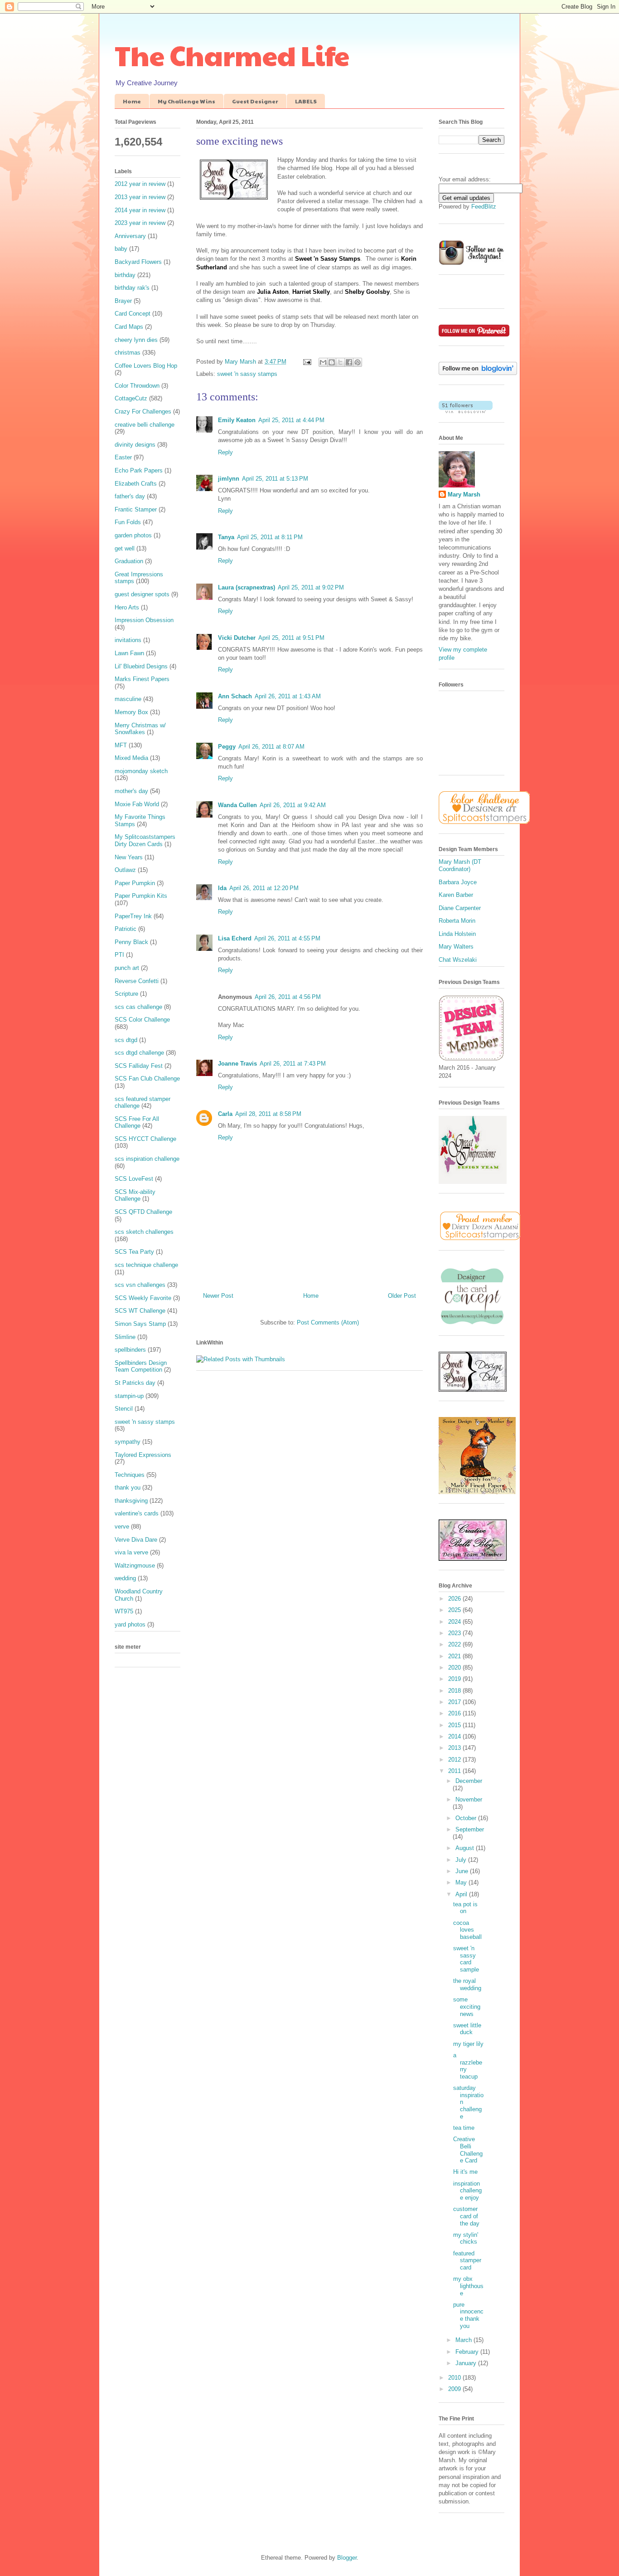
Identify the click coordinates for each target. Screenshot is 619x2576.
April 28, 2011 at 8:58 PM (268, 1114)
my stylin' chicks (466, 2238)
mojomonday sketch (141, 771)
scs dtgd (126, 1040)
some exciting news (467, 2006)
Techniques (130, 1475)
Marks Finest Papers (142, 679)
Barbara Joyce (458, 882)
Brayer (123, 301)
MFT (121, 745)
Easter (123, 457)
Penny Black (131, 942)
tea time (464, 2128)
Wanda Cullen (237, 805)
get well (125, 548)
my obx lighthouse (468, 2286)
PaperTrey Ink (133, 916)
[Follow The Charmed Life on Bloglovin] (478, 373)
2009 (455, 2389)
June (463, 1871)
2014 (455, 1736)
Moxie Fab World (137, 804)
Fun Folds (128, 522)
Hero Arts (127, 607)
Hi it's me (465, 2172)
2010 (455, 2378)
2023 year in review (140, 223)
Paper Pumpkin (135, 883)
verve (122, 1527)
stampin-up (129, 1396)
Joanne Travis (237, 1064)
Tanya (226, 537)
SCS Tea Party (134, 1252)
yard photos (130, 1624)
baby (121, 249)
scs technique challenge (146, 1265)
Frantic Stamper (136, 509)
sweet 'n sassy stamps (247, 374)
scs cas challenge (138, 1007)
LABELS (306, 101)
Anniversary (130, 236)
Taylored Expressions (143, 1455)
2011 (455, 1771)
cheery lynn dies (136, 340)
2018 (455, 1691)
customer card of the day (466, 2216)
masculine (128, 699)
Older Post (402, 1296)
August (466, 1848)
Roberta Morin (457, 921)
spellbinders (130, 1350)
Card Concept (133, 314)
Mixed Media (131, 758)
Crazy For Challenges (143, 411)
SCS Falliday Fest (139, 1066)
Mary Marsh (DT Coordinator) (460, 865)
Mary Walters (456, 947)
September (470, 1829)
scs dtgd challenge (139, 1053)
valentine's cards (137, 1513)
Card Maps (129, 327)
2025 (455, 1610)
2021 (455, 1656)
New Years (129, 857)
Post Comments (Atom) (328, 1322)
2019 (455, 1679)
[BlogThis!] (332, 362)
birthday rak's (132, 288)
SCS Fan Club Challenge (147, 1079)
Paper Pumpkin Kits (141, 896)
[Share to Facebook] (349, 362)
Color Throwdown (137, 386)
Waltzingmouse (135, 1566)
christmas (128, 353)
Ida (222, 888)
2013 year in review (140, 197)
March (464, 2340)
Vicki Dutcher (237, 638)
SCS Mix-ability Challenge (135, 1195)
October (467, 1818)
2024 (455, 1622)
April (462, 1894)
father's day (130, 496)
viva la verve (131, 1552)
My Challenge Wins (186, 101)
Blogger (347, 2558)
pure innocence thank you (468, 2315)
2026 (455, 1599)
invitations (128, 640)
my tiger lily (468, 2044)
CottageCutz (131, 398)
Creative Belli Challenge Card (468, 2150)
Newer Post (218, 1296)
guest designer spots (142, 594)
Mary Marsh (464, 494)
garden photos (133, 535)
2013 (455, 1748)
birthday (125, 275)
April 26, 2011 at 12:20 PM (264, 888)
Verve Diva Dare (136, 1540)
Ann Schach (235, 696)
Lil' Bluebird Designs (141, 666)
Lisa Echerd (235, 938)
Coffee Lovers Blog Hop (146, 366)
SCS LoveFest (134, 1179)
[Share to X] (340, 362)
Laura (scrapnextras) (247, 587)
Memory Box (131, 712)
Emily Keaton (237, 420)
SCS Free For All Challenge (137, 1122)
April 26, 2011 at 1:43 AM (288, 696)
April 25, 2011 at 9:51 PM (291, 638)
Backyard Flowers (138, 262)
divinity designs (135, 445)
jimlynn (229, 479)
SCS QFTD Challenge (143, 1212)
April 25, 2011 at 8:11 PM (270, 537)
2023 (455, 1633)
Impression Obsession (144, 620)
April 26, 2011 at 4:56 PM (288, 997)
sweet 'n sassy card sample (466, 1959)
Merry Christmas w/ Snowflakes (140, 729)
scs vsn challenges (140, 1285)
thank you (128, 1488)
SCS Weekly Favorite (143, 1298)
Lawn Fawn (129, 653)
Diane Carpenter (460, 908)
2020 (455, 1668)
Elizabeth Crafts (136, 484)
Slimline (125, 1337)
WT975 (124, 1611)
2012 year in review (140, 184)
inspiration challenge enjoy (467, 2191)
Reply (225, 452)
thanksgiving (131, 1501)
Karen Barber (456, 895)
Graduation (129, 561)
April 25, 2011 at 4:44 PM (291, 420)
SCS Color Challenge (142, 1020)
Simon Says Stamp (140, 1324)
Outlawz (125, 870)
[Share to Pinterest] (358, 362)
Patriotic (126, 929)
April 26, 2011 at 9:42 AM (293, 805)
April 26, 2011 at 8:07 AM (271, 747)
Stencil (124, 1409)
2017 (455, 1702)
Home (132, 101)
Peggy (227, 747)
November (469, 1799)
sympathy (128, 1442)
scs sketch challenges (144, 1232)
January (467, 2363)
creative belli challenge (145, 425)
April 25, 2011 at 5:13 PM (275, 479)
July (462, 1860)
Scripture (126, 994)
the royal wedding (467, 1984)
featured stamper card (467, 2260)
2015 (455, 1725)
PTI (119, 955)
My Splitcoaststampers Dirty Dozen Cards (145, 840)
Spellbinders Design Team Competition (141, 1366)
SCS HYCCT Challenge (145, 1139)
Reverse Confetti (137, 981)
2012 (455, 1760)
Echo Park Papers (139, 470)
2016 (455, 1713)
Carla (225, 1114)
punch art (127, 968)
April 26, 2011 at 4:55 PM (287, 938)
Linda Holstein (457, 934)
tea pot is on (465, 1908)
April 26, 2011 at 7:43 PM (293, 1064)
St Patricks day (135, 1383)
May (462, 1882)
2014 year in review (140, 210)
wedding (125, 1578)
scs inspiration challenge (147, 1159)
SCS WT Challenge (140, 1311)
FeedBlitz (484, 207)
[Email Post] (307, 362)
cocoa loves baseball (467, 1930)
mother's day (131, 791)
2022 (455, 1644)
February (468, 2352)
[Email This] (323, 362)
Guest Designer (255, 101)
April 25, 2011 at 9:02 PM (311, 587)
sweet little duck (467, 2029)
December (469, 1781)
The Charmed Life (232, 55)
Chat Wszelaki (458, 960)
